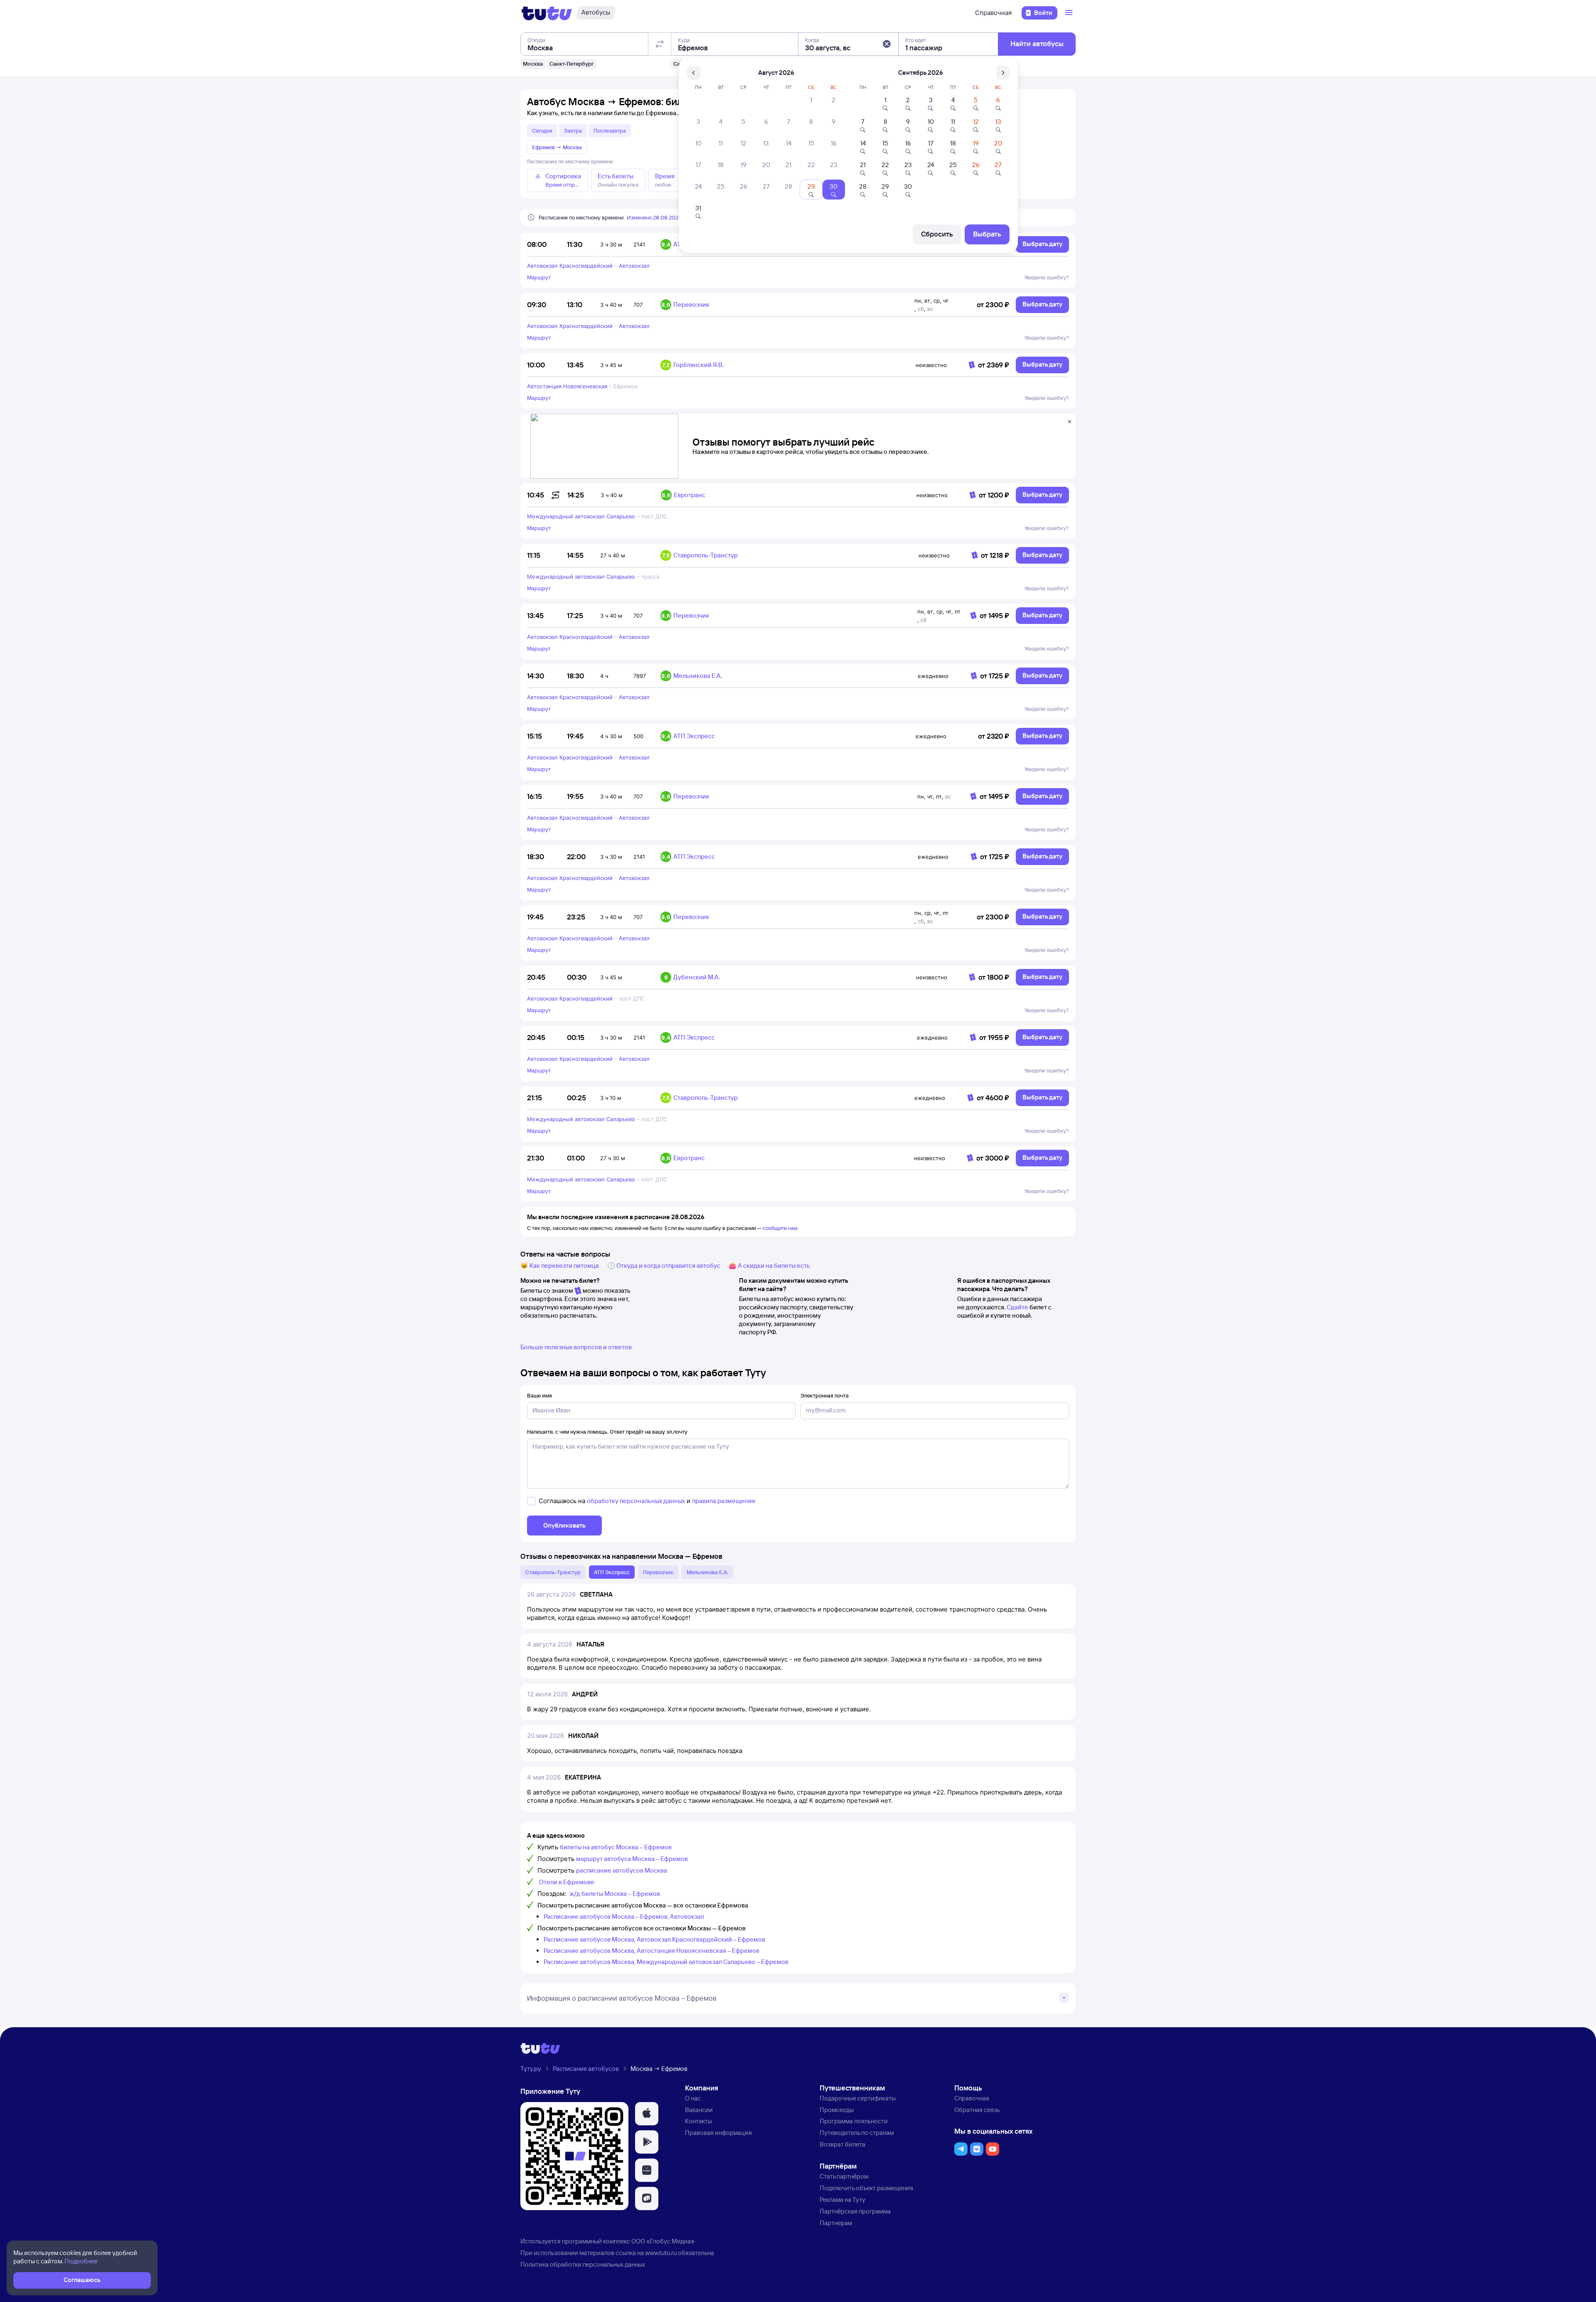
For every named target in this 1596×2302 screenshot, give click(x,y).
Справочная (993, 13)
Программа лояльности (854, 2121)
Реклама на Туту (842, 2200)
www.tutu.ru (661, 2253)
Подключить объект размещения (866, 2188)
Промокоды (837, 2110)
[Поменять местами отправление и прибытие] (660, 44)
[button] (887, 44)
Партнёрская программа (855, 2211)
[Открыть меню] (1070, 13)
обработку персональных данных (636, 1501)
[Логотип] (547, 13)
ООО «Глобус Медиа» (663, 2241)
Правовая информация (718, 2133)
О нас (693, 2098)
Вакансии (699, 2110)
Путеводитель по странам (857, 2133)
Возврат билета (842, 2144)
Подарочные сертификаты (858, 2098)
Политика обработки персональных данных (583, 2264)
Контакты (698, 2121)
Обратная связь (977, 2110)
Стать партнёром (844, 2176)
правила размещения (724, 1501)
